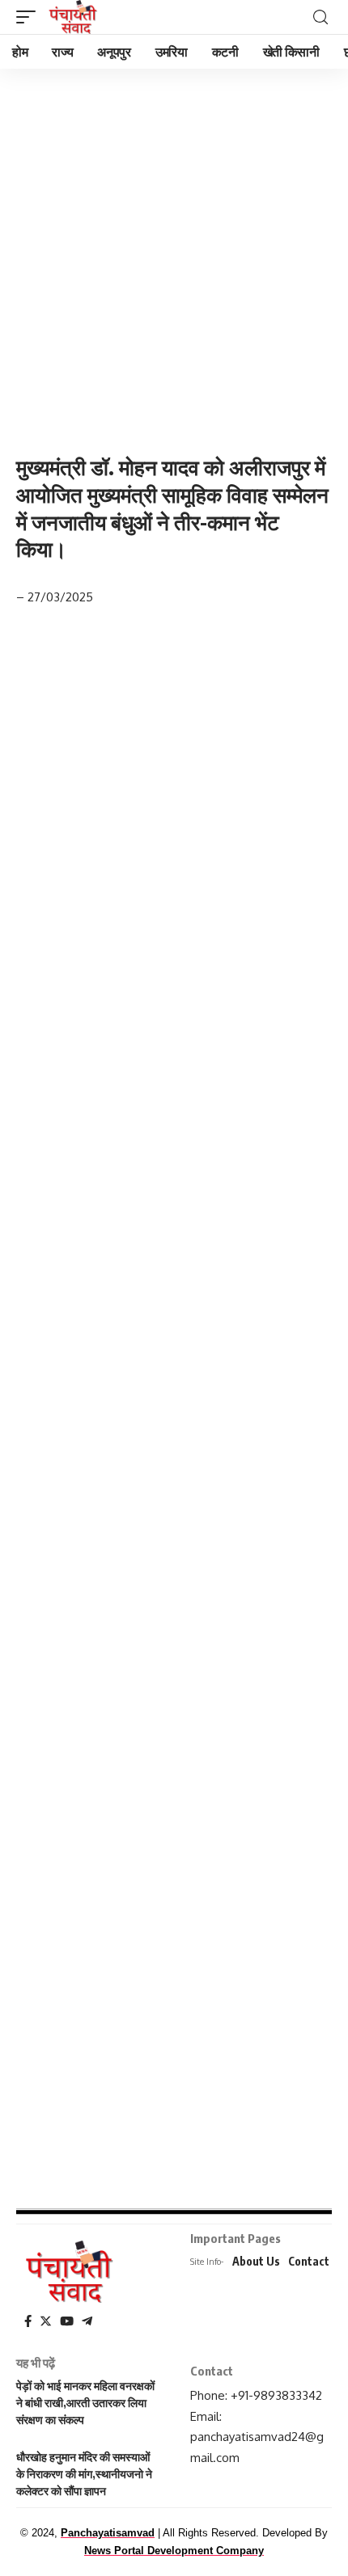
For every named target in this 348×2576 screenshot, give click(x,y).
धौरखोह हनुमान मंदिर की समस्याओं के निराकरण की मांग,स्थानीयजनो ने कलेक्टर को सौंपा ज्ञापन (84, 2474)
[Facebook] (28, 2321)
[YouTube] (67, 2321)
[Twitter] (46, 2321)
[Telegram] (87, 2321)
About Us (256, 2261)
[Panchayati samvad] (74, 17)
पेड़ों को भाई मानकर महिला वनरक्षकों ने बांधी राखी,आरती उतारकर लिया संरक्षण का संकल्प (85, 2403)
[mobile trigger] (30, 17)
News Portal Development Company (174, 2551)
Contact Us (317, 2261)
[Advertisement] (174, 249)
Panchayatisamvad (108, 2533)
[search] (320, 17)
